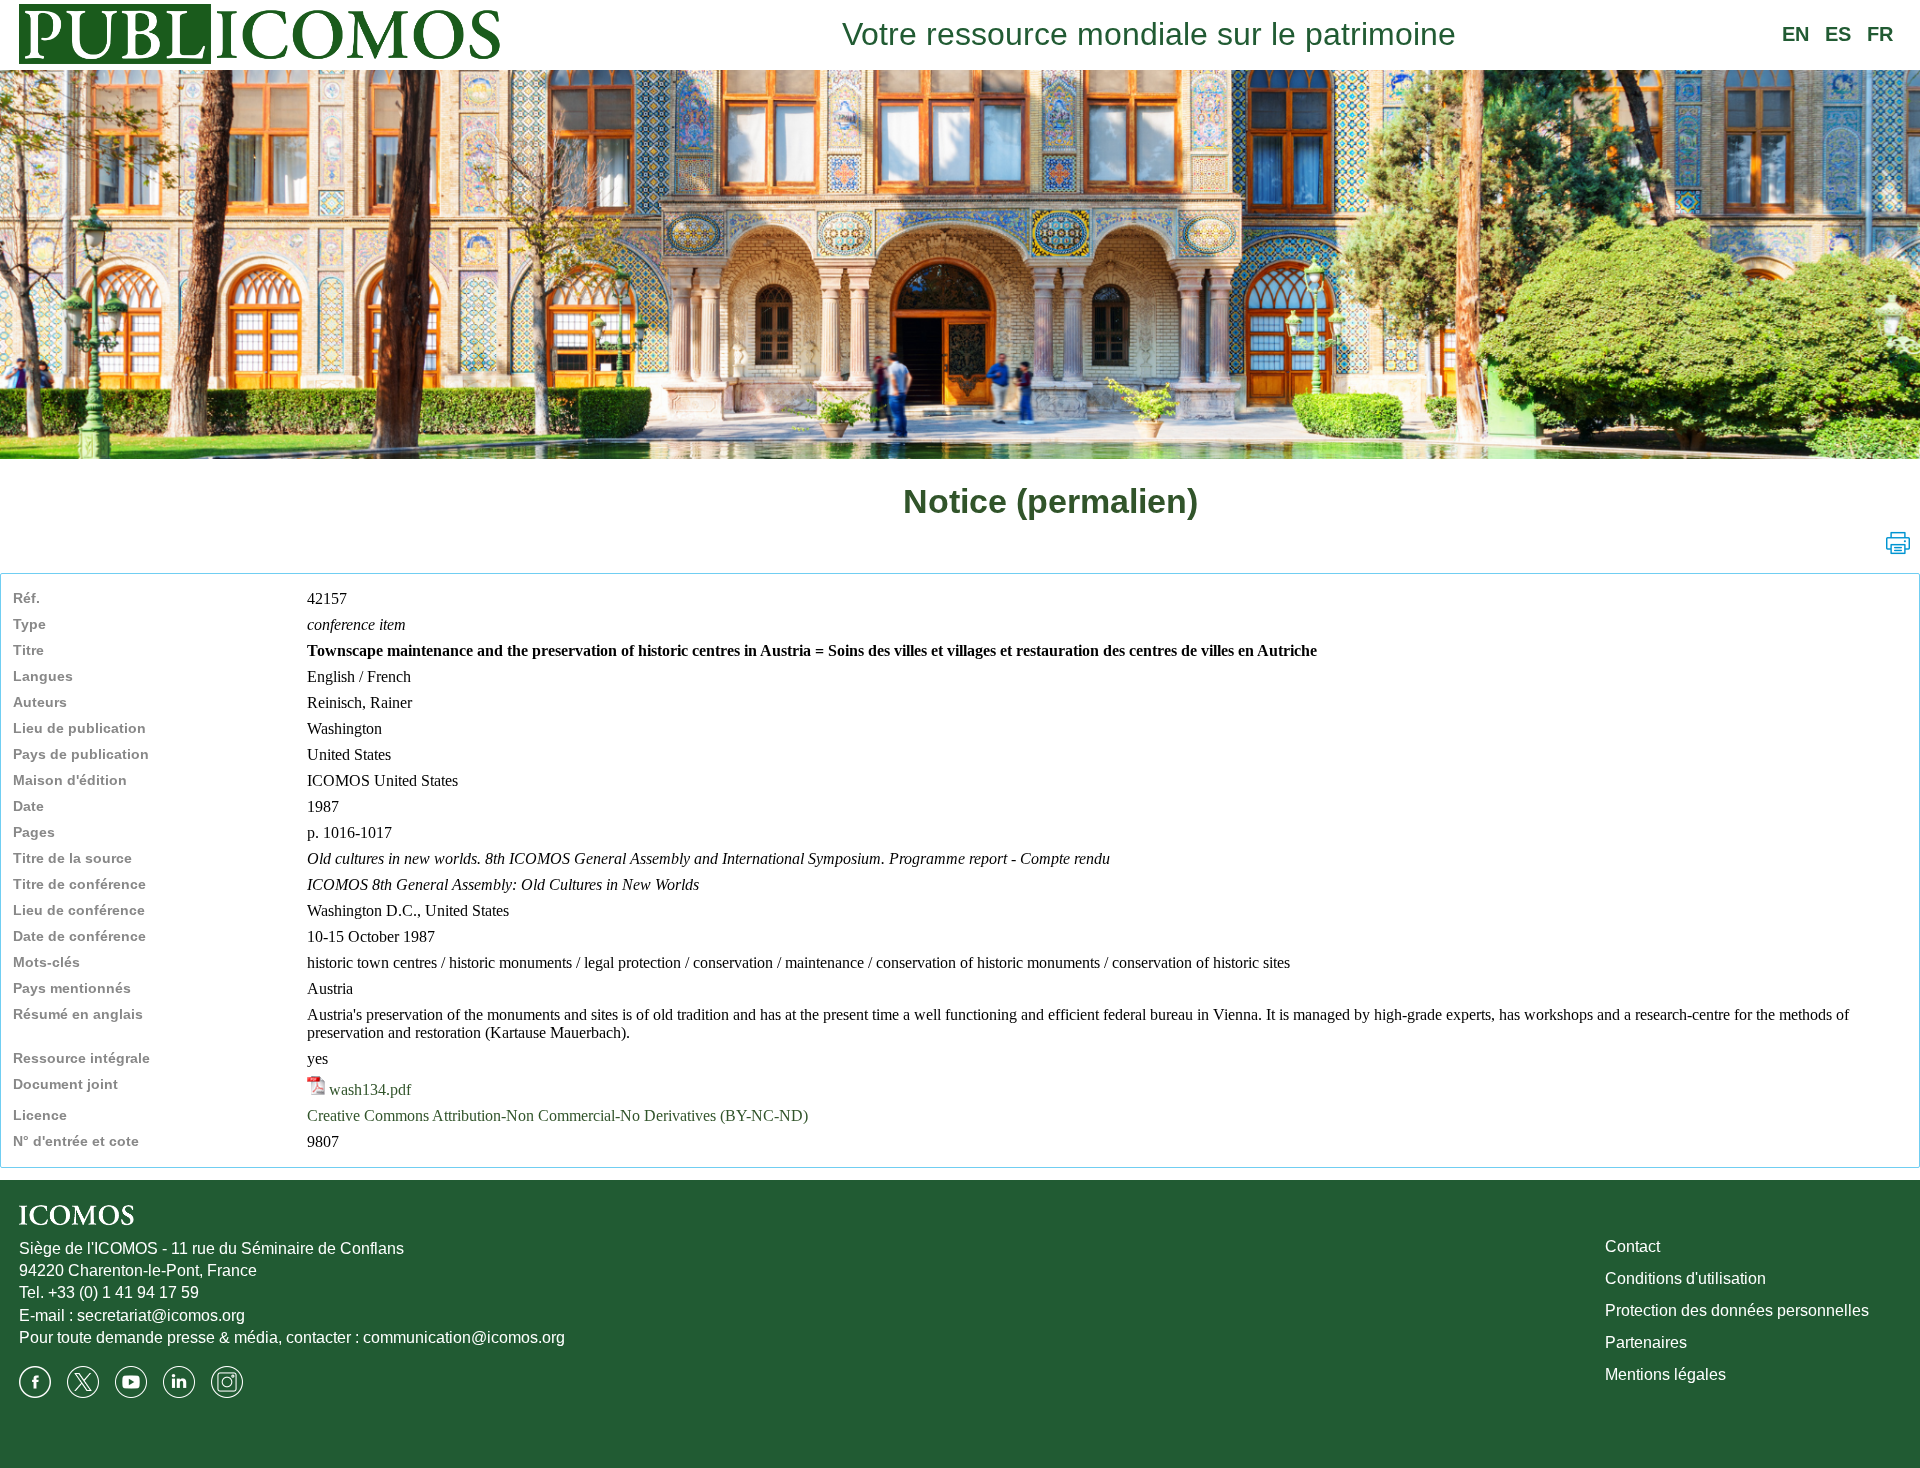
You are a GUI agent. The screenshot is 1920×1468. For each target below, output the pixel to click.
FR (1880, 34)
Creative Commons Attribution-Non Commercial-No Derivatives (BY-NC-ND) (557, 1115)
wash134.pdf (368, 1089)
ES (1838, 34)
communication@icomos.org (464, 1337)
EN (1795, 34)
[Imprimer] (1898, 543)
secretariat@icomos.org (161, 1315)
